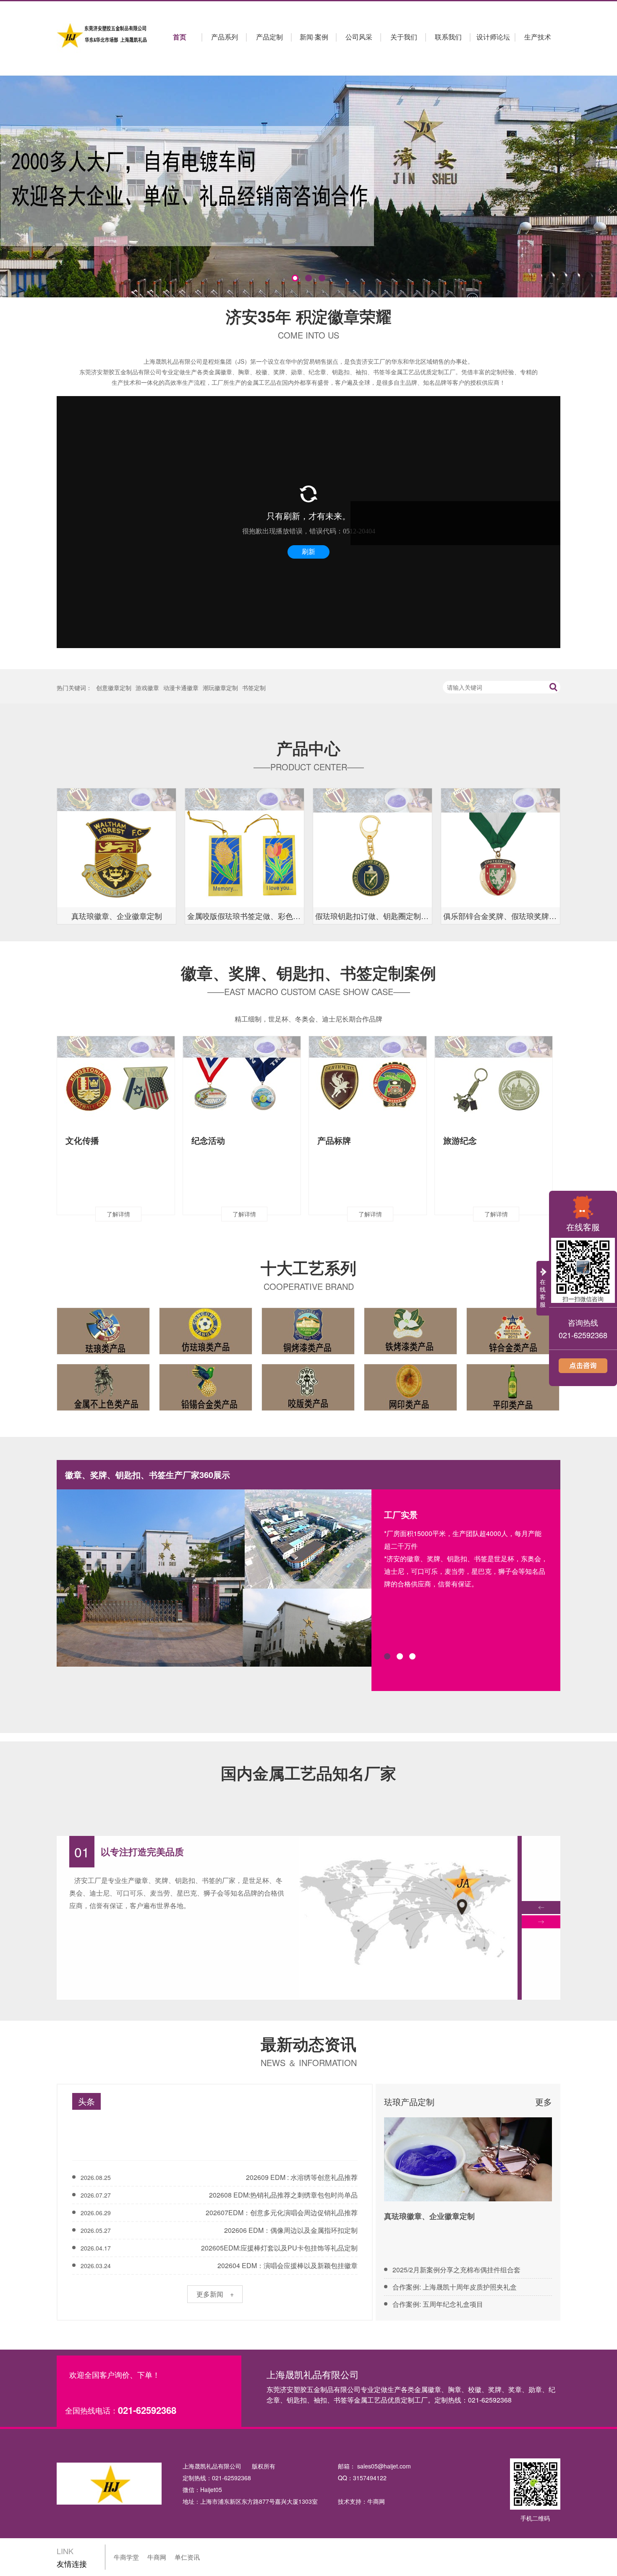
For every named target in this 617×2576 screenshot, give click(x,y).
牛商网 (157, 2557)
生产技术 (538, 37)
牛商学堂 (126, 2557)
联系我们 (448, 37)
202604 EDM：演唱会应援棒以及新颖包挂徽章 (288, 2265)
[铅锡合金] (206, 1408)
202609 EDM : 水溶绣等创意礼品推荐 (302, 2177)
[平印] (513, 1408)
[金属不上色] (103, 1408)
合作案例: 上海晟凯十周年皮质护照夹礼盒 (455, 2287)
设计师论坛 (493, 37)
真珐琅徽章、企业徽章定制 (117, 916)
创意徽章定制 (114, 688)
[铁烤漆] (410, 1352)
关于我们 (404, 37)
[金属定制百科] (468, 2159)
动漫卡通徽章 (181, 688)
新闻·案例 (314, 37)
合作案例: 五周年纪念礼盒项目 (438, 2304)
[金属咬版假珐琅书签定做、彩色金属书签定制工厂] (244, 848)
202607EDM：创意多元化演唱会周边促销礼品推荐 (282, 2212)
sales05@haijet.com (384, 2466)
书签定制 (254, 688)
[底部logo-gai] (109, 2485)
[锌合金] (513, 1352)
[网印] (410, 1408)
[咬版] (308, 1408)
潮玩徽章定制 (220, 688)
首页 (180, 37)
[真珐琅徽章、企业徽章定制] (116, 848)
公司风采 (359, 37)
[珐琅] (103, 1352)
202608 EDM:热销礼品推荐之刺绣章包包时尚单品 (283, 2195)
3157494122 (370, 2478)
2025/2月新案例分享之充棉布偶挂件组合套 (456, 2270)
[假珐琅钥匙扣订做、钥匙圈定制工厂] (373, 848)
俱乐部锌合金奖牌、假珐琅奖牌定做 (502, 916)
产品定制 (269, 37)
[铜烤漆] (308, 1352)
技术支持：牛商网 (361, 2501)
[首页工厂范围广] (408, 1997)
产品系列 (225, 37)
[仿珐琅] (206, 1352)
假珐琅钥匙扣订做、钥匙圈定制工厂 (374, 916)
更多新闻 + (215, 2294)
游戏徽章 (147, 688)
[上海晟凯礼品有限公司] (103, 36)
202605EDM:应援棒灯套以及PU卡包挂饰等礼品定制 (279, 2248)
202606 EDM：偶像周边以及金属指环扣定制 (291, 2230)
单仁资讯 (187, 2557)
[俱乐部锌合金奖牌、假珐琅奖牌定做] (501, 848)
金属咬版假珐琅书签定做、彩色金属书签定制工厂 (246, 916)
